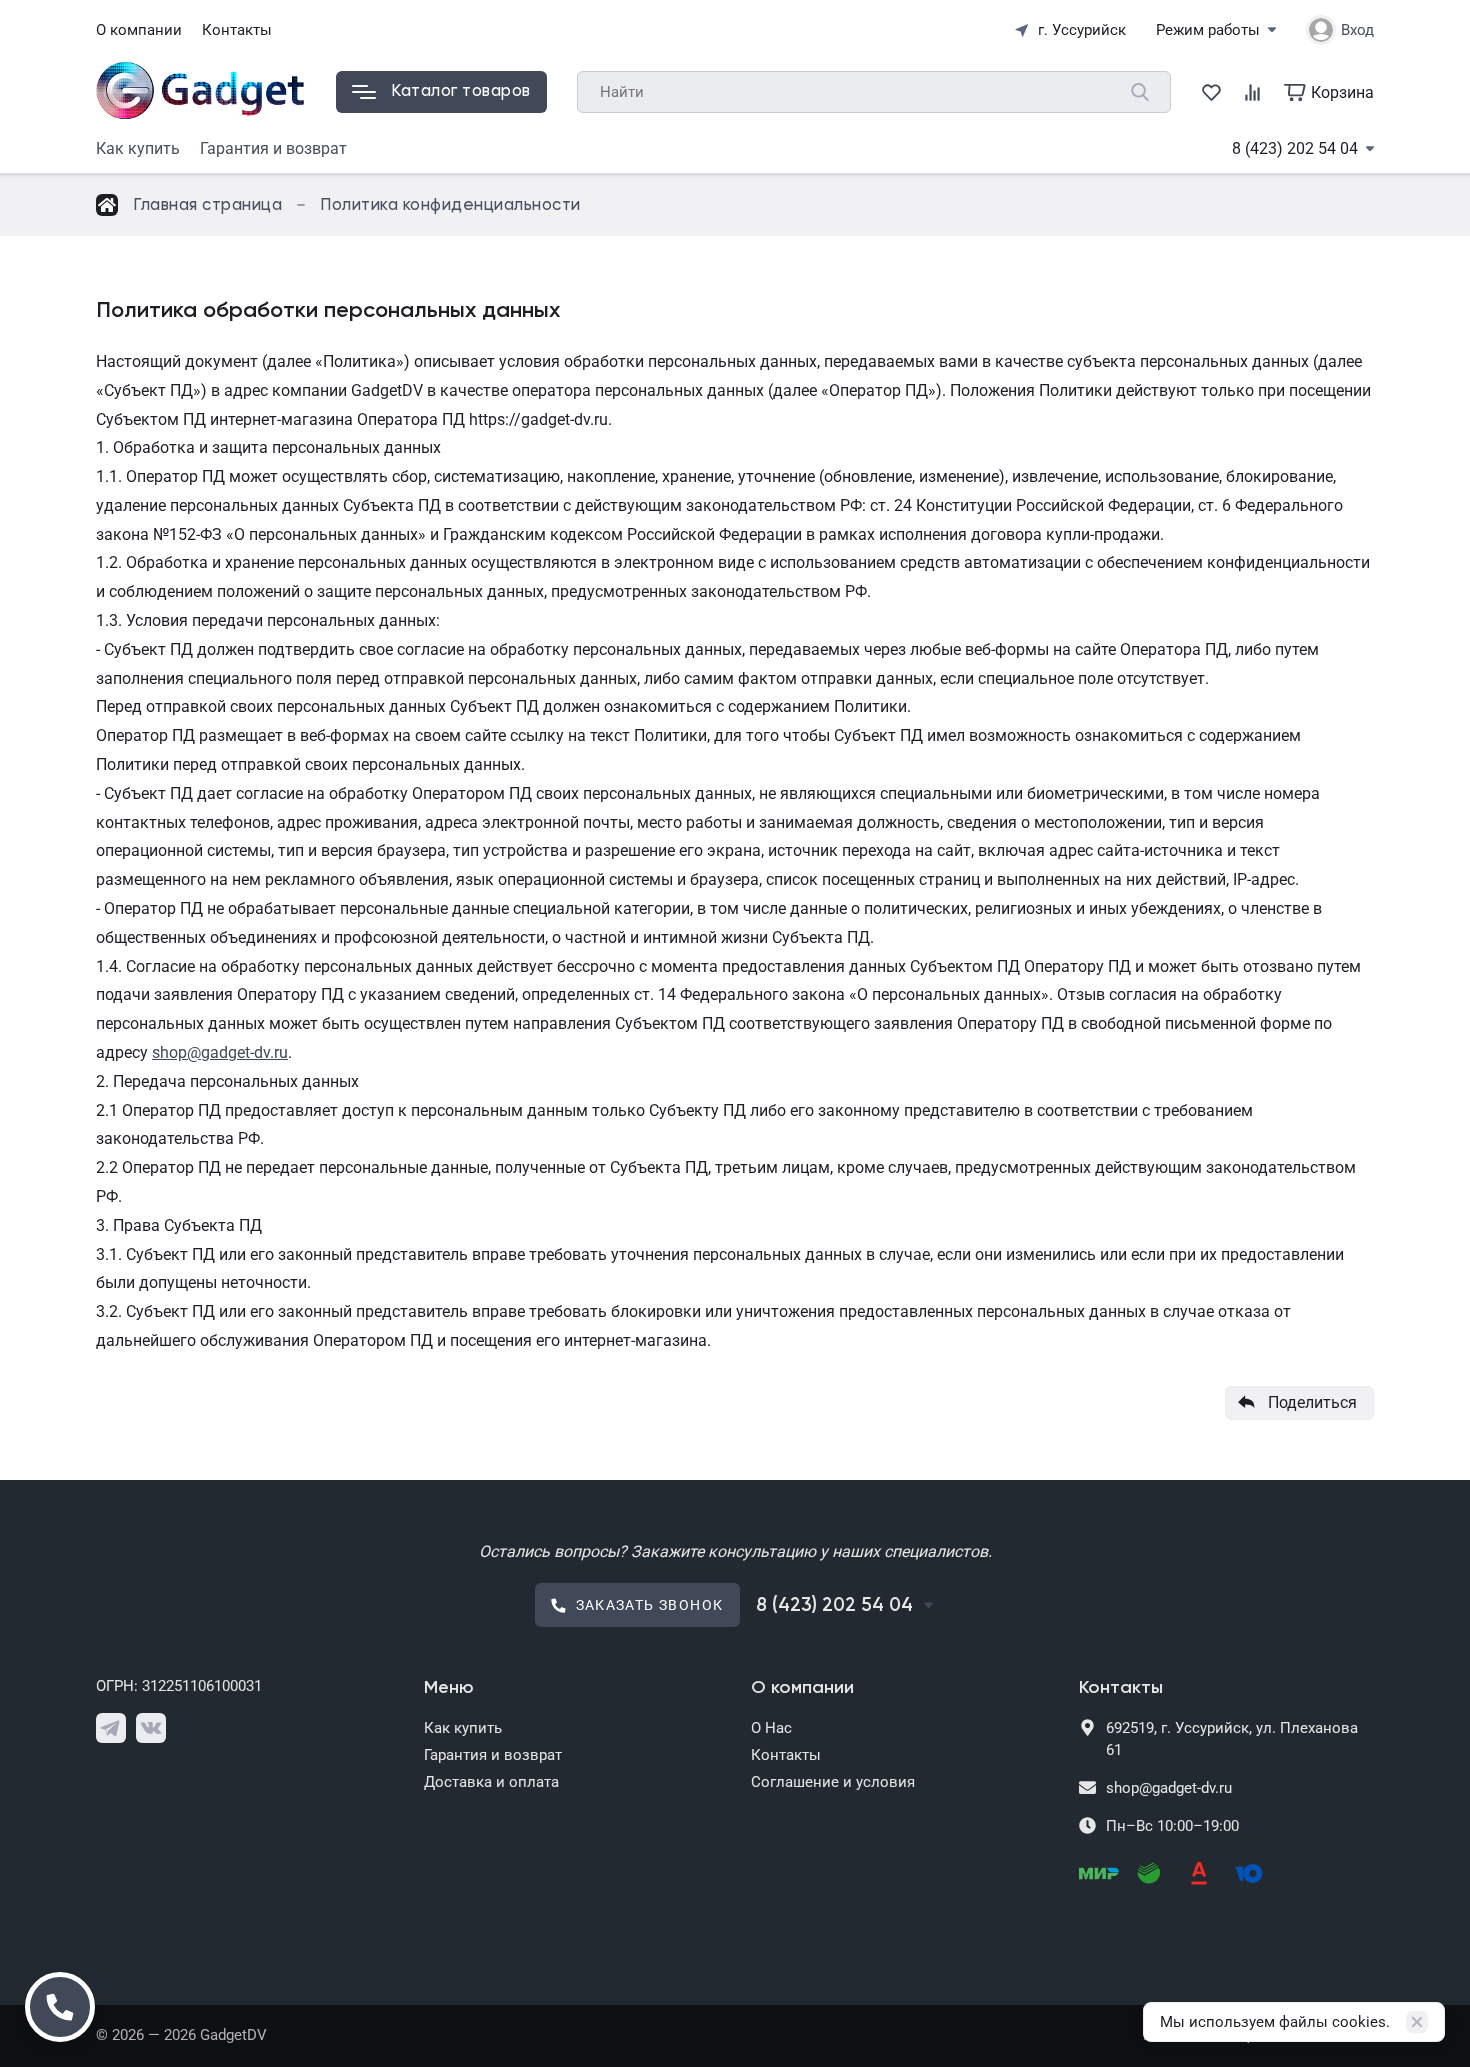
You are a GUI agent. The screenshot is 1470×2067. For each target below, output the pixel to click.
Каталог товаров (461, 91)
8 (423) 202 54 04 (1295, 148)
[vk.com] (151, 1728)
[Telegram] (111, 1728)
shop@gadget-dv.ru (220, 1052)
